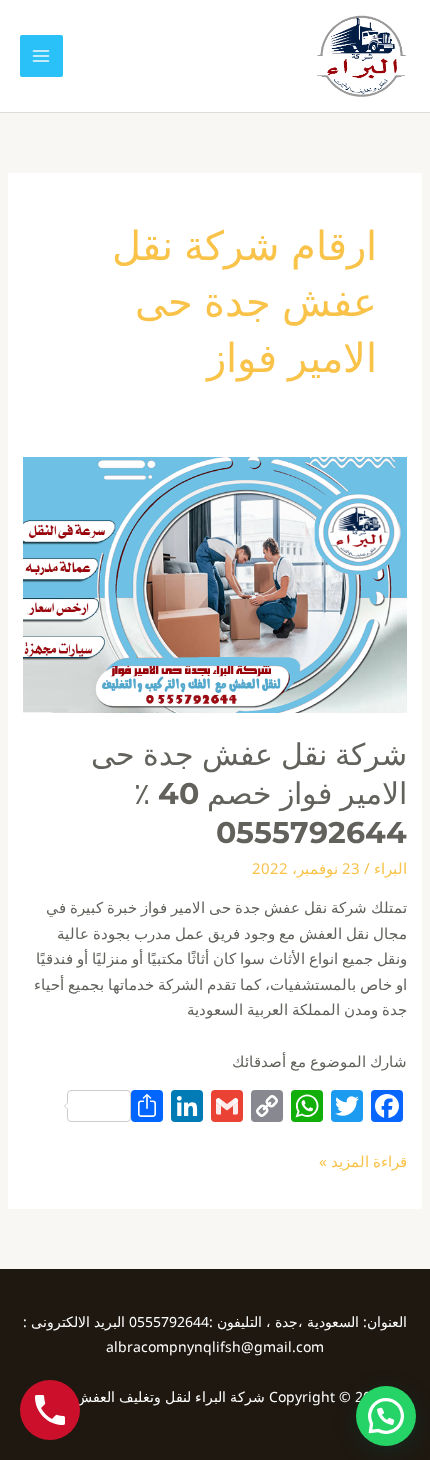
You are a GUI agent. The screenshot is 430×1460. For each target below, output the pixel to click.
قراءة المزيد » (363, 1160)
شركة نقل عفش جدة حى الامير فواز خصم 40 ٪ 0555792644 (249, 793)
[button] (386, 1416)
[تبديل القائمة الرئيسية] (41, 56)
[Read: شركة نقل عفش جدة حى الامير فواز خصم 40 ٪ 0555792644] (215, 583)
